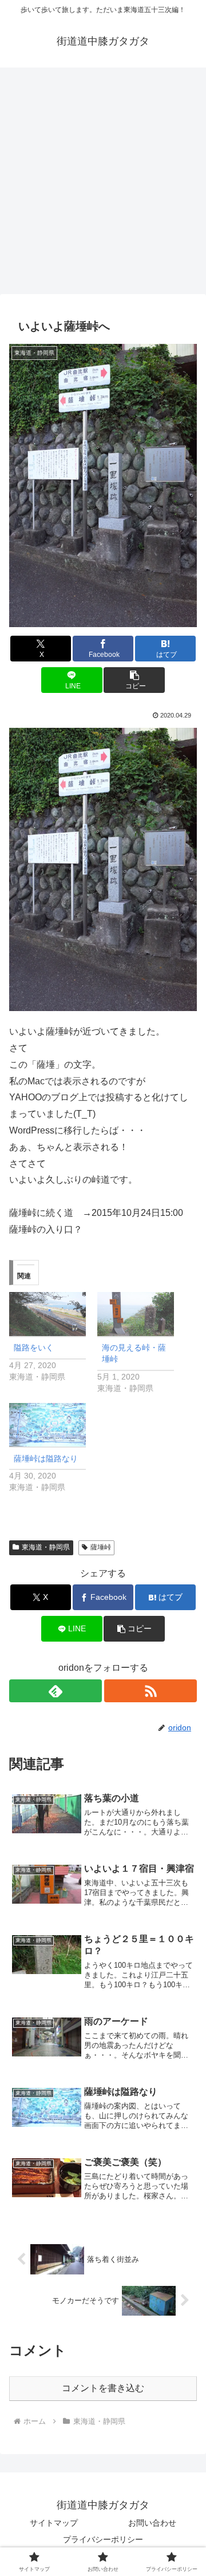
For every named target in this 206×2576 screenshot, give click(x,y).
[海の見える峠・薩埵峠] (136, 1314)
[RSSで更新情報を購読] (150, 1691)
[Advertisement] (103, 184)
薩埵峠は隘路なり (46, 1459)
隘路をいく (34, 1348)
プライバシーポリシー (103, 2539)
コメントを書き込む (103, 2388)
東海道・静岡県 (46, 1547)
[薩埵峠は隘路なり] (47, 1425)
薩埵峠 (101, 1547)
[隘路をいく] (47, 1314)
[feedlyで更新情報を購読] (56, 1691)
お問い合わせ (152, 2523)
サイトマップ (54, 2523)
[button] (134, 680)
